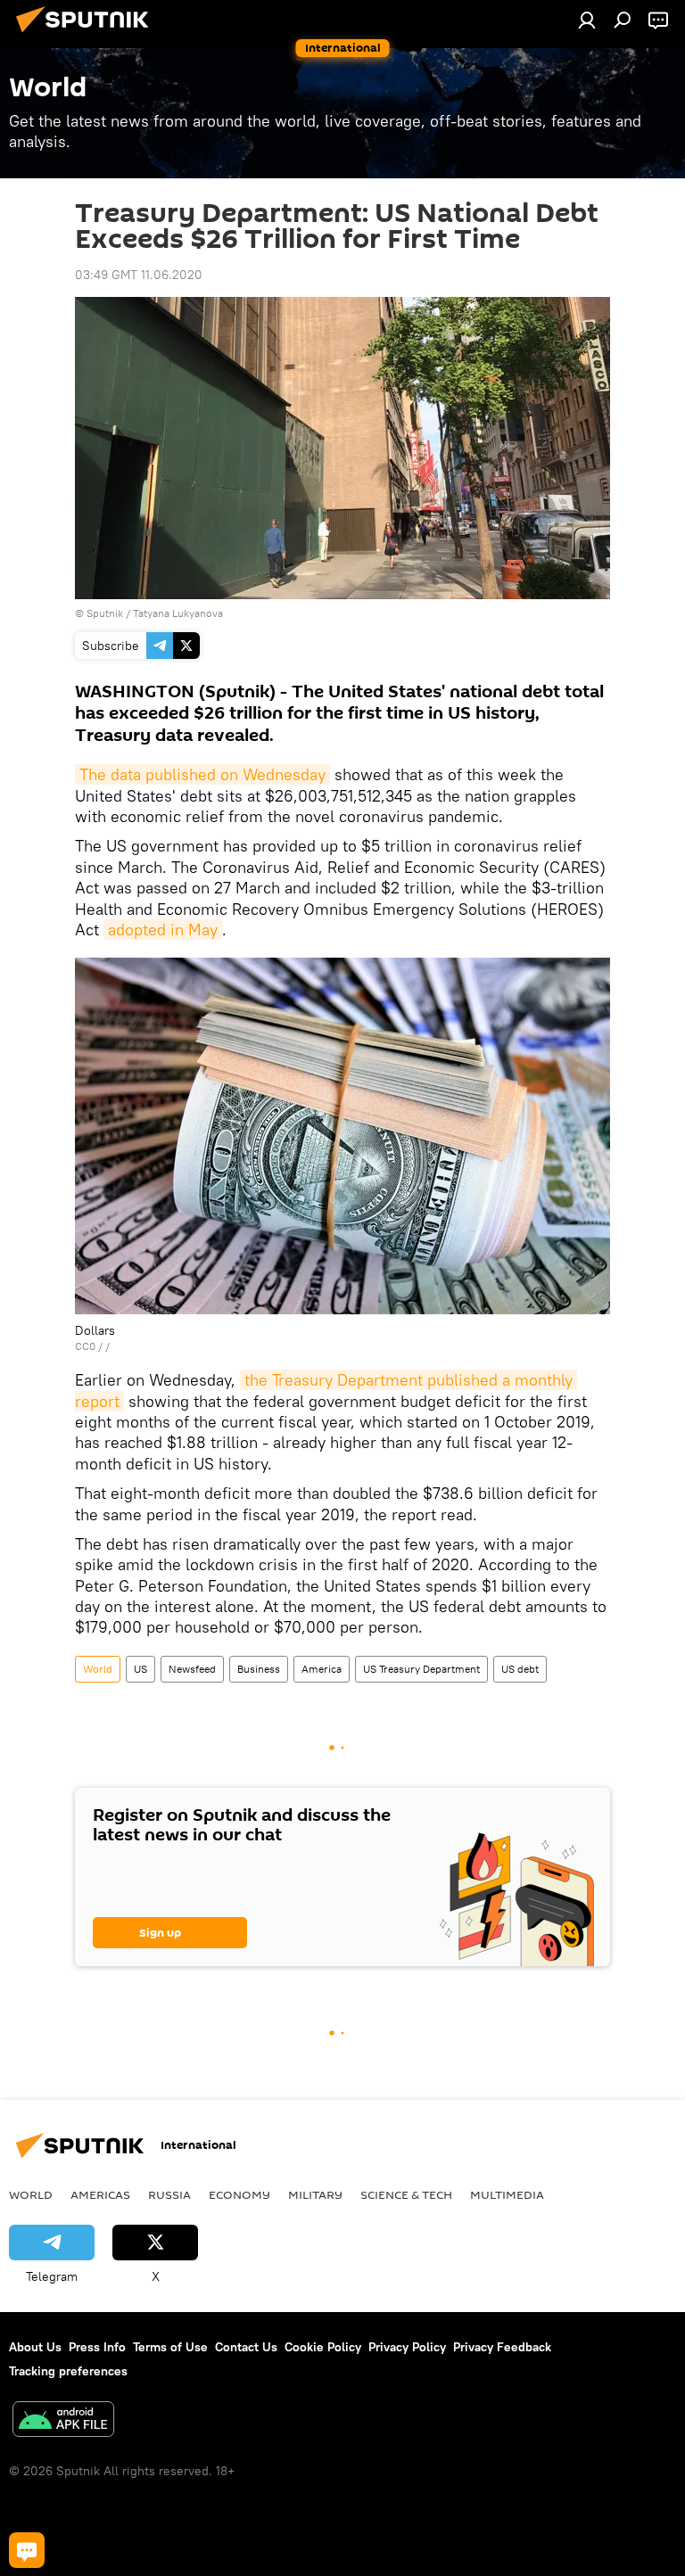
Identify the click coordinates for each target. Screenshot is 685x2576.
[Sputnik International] (87, 35)
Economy (239, 2194)
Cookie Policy (323, 2347)
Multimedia (507, 2194)
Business (259, 1669)
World (98, 1669)
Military (315, 2194)
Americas (100, 2194)
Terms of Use (170, 2347)
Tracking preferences (68, 2371)
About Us (35, 2347)
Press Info (97, 2347)
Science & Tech (406, 2194)
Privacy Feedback (502, 2347)
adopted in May (163, 930)
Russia (169, 2194)
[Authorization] (587, 20)
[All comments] (27, 2550)
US (140, 1669)
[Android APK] (63, 2421)
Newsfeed (192, 1669)
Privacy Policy (407, 2347)
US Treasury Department (421, 1669)
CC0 (85, 1346)
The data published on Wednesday (202, 774)
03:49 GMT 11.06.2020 (139, 275)
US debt (520, 1669)
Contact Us (246, 2347)
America (322, 1669)
